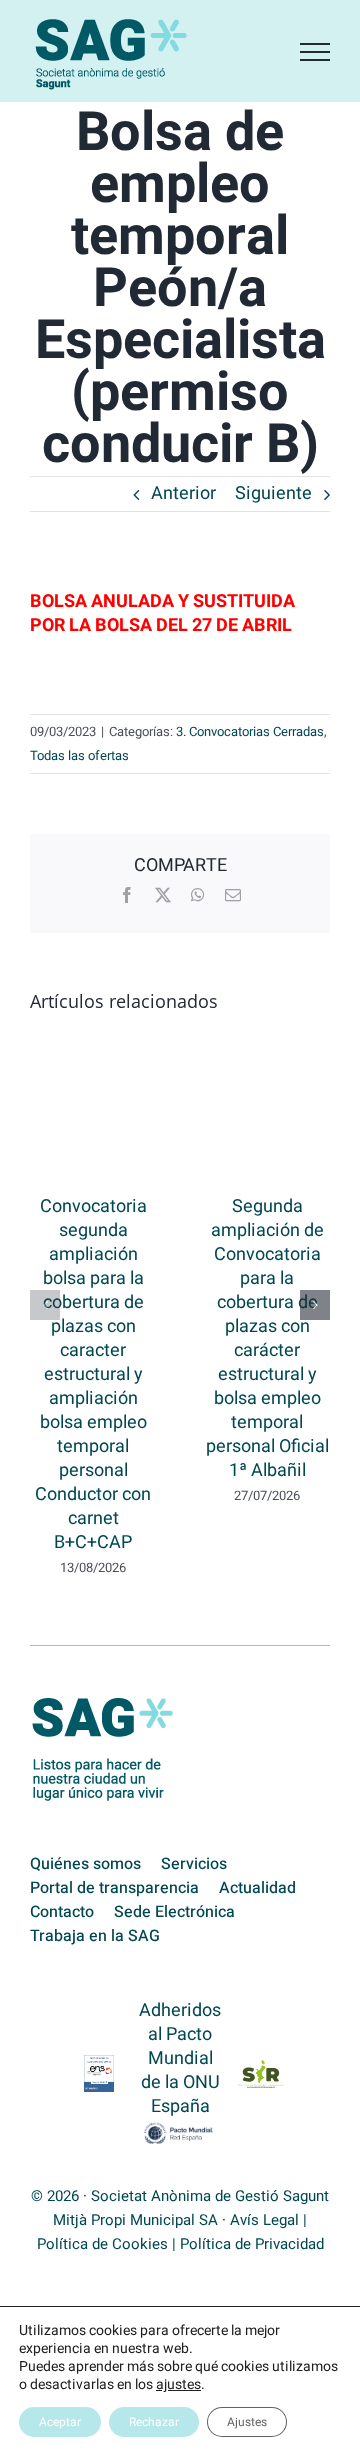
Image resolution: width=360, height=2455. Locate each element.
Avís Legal (264, 2220)
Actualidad (257, 1888)
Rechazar (154, 2422)
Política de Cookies (102, 2244)
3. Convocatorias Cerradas (250, 731)
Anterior (183, 493)
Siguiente (273, 493)
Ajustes (247, 2422)
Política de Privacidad (252, 2244)
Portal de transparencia (114, 1888)
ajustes (178, 2385)
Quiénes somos (85, 1864)
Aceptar (60, 2422)
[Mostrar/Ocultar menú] (315, 52)
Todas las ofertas (79, 755)
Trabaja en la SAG (95, 1936)
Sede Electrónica (174, 1912)
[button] (45, 1305)
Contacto (62, 1912)
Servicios (194, 1864)
